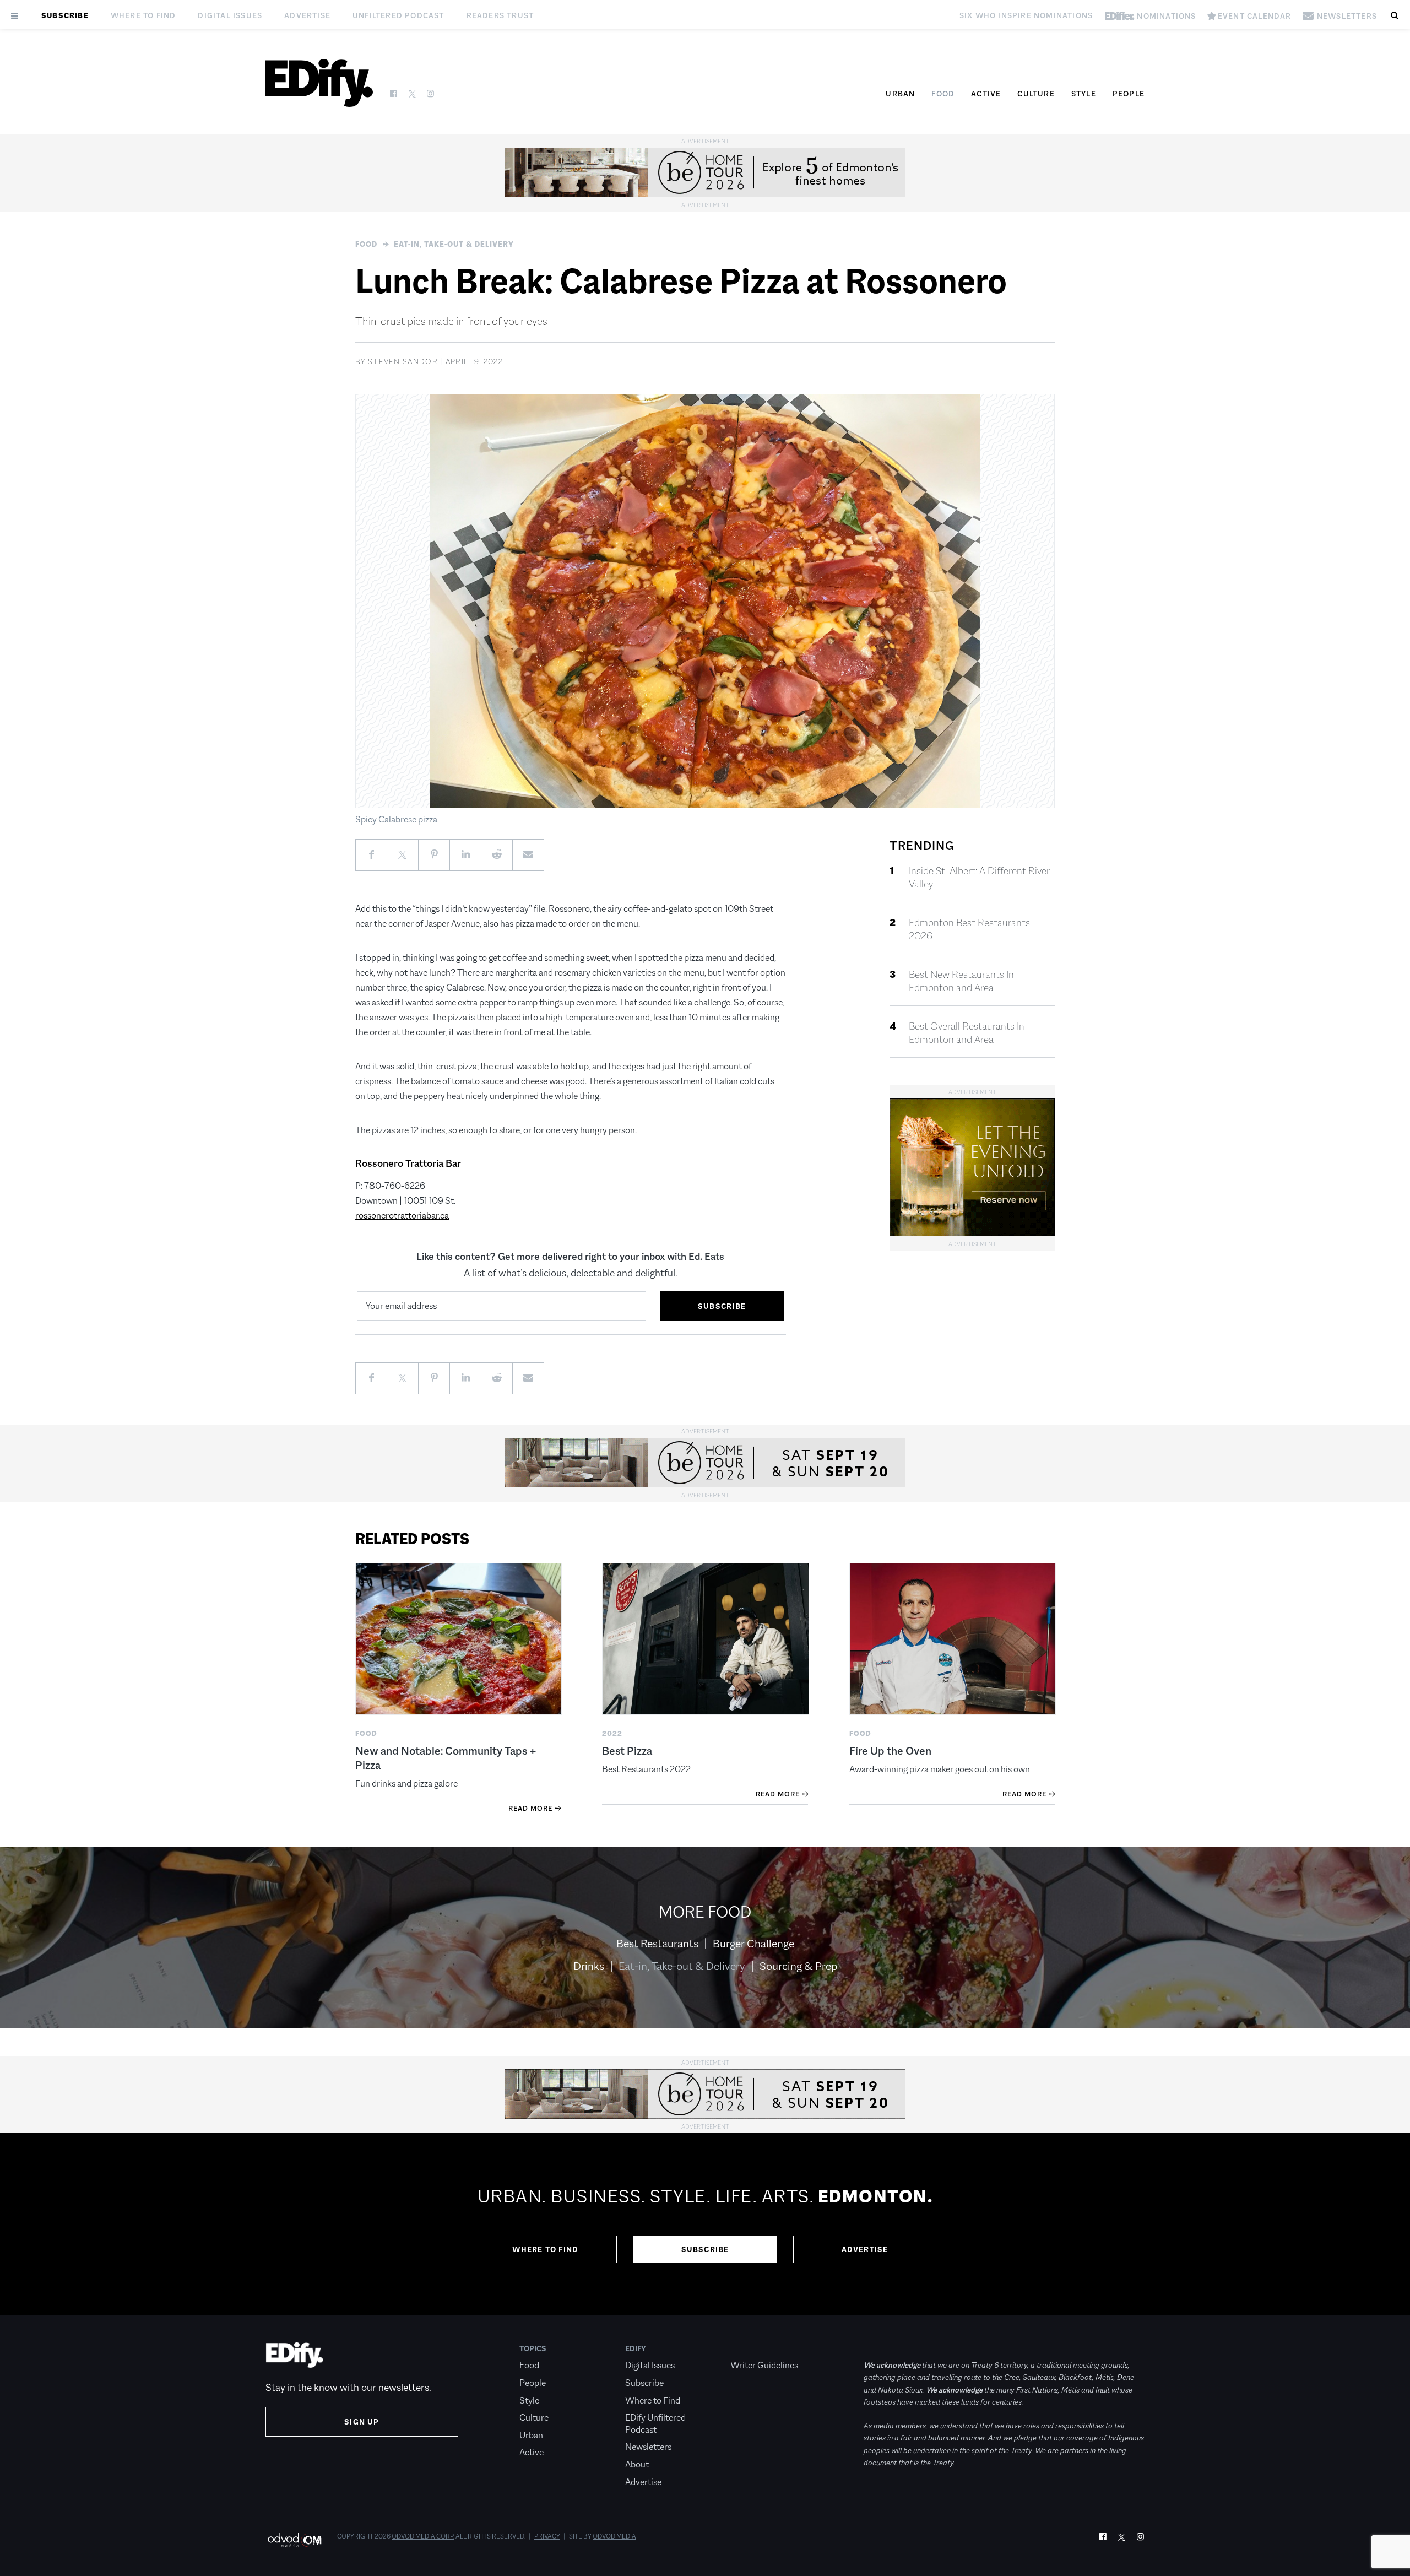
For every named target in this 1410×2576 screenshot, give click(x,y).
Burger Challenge (753, 1944)
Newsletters (648, 2447)
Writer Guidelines (764, 2365)
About (637, 2464)
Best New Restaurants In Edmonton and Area (961, 981)
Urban (900, 94)
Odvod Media (614, 2536)
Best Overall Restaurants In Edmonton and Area (967, 1033)
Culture (1036, 94)
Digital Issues (230, 15)
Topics (533, 2348)
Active (986, 94)
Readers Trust (500, 15)
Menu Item (751, 2348)
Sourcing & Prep (798, 1966)
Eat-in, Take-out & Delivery (454, 244)
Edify (636, 2348)
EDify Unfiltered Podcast (655, 2424)
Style (1084, 94)
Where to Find (143, 15)
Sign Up (362, 2422)
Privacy (547, 2536)
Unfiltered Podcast (398, 15)
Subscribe (65, 15)
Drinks (589, 1966)
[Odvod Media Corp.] (294, 2540)
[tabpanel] (705, 2224)
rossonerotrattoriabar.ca (402, 1216)
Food (943, 94)
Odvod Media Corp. (423, 2536)
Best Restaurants (657, 1944)
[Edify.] (319, 83)
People (1129, 94)
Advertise (307, 15)
